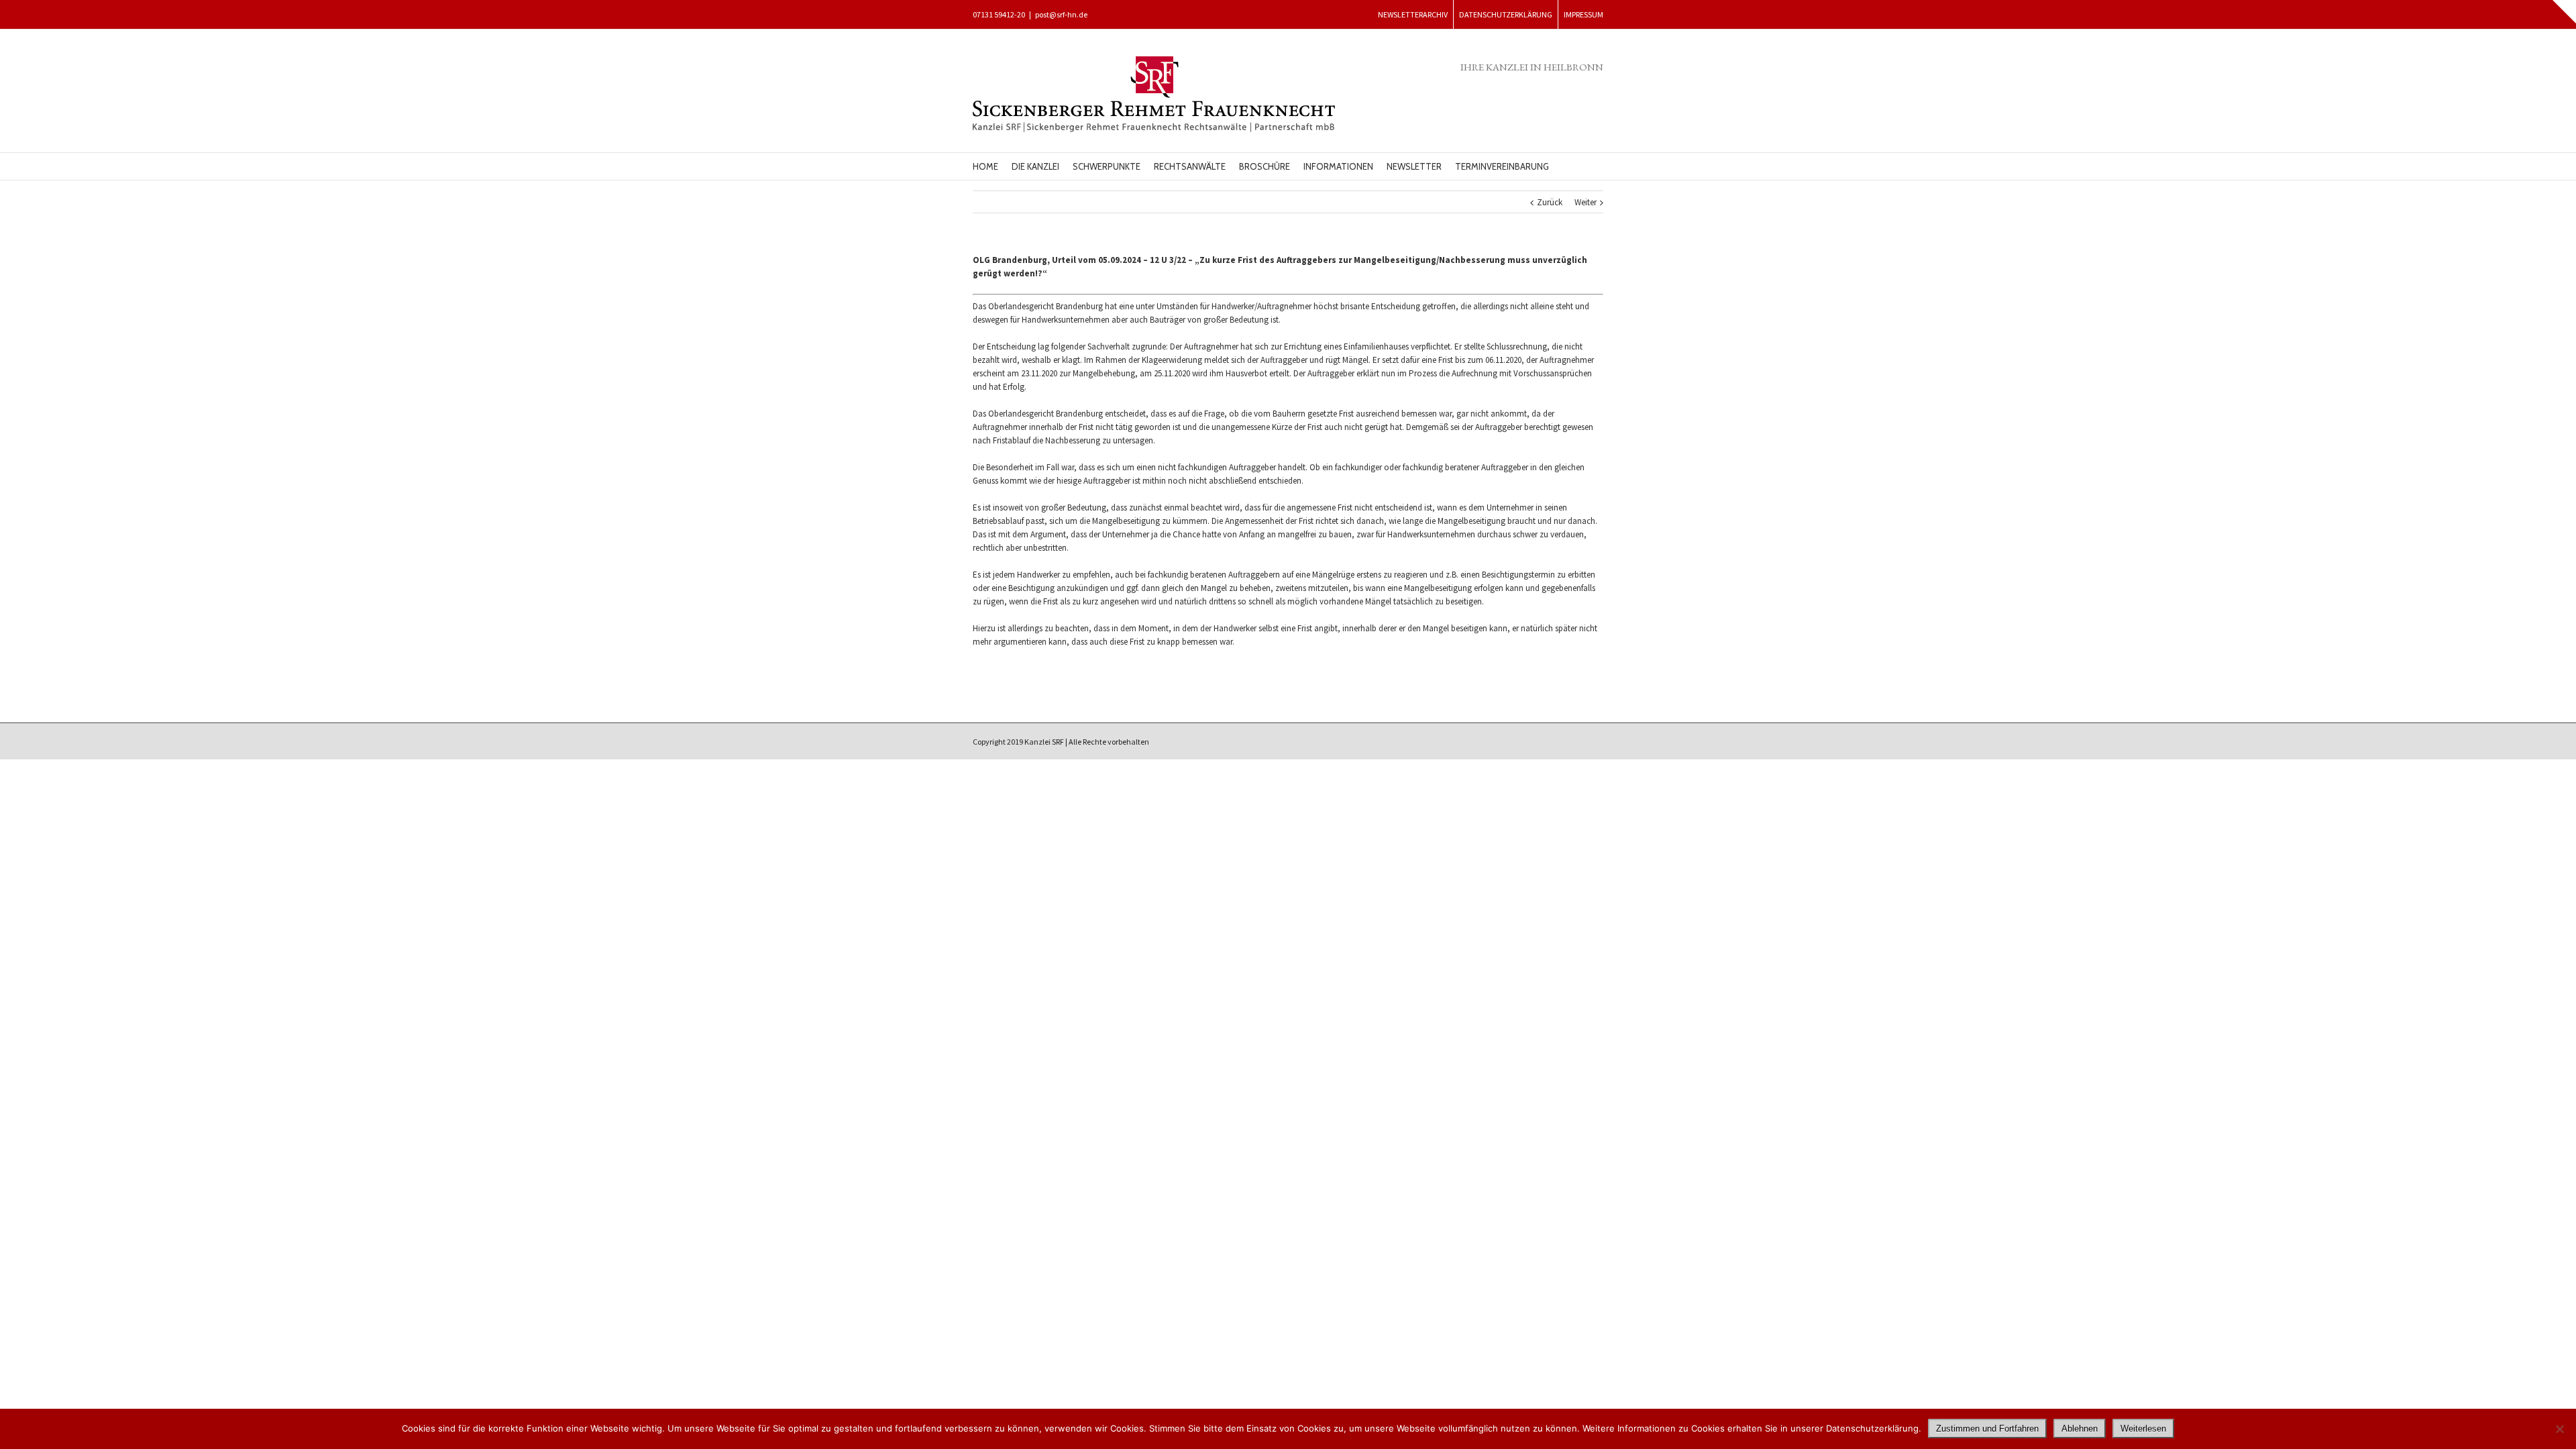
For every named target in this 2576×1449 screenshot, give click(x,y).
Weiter (1586, 202)
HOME (985, 166)
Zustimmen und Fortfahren (1987, 1429)
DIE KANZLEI (1035, 166)
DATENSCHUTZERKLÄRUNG (1506, 14)
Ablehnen (2080, 1429)
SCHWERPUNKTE (1107, 166)
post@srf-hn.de (1061, 14)
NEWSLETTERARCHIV (1413, 14)
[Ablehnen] (2559, 1429)
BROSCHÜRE (1265, 166)
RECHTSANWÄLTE (1190, 166)
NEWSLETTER (1414, 166)
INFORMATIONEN (1338, 166)
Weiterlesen (2143, 1429)
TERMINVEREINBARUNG (1502, 166)
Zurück (1550, 202)
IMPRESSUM (1584, 14)
